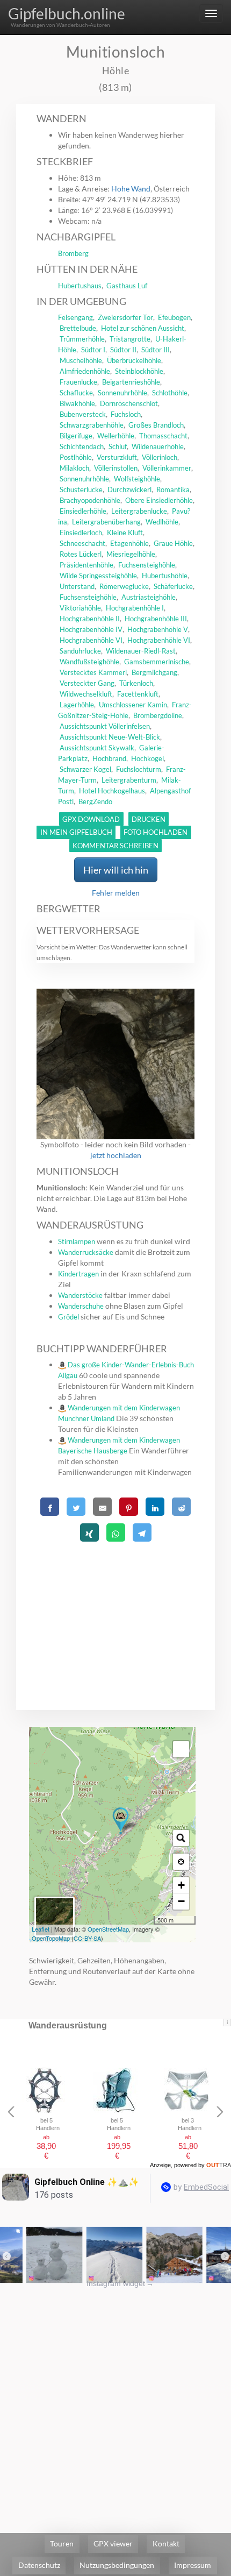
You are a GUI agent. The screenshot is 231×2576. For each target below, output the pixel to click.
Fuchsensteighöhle (147, 565)
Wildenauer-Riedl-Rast (141, 651)
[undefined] (181, 1749)
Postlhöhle (76, 457)
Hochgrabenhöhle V (158, 629)
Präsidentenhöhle (86, 565)
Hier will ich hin (116, 870)
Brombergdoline (158, 715)
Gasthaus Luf (127, 286)
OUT (219, 2165)
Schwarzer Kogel (85, 769)
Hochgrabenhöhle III (156, 619)
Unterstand (77, 586)
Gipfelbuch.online (67, 13)
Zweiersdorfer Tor (125, 317)
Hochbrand (109, 758)
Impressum (193, 2565)
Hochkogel (147, 758)
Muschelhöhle (81, 360)
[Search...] (181, 1838)
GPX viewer (113, 2543)
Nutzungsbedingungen (117, 2565)
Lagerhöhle (77, 705)
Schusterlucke (81, 489)
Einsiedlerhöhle (83, 511)
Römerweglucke (124, 586)
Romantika (173, 489)
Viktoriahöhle (80, 608)
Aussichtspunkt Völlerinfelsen (105, 726)
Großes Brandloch (156, 425)
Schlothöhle (170, 393)
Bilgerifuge (76, 436)
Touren (62, 2543)
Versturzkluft (117, 457)
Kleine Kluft (125, 533)
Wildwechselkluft (86, 694)
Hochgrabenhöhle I (135, 608)
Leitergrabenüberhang (106, 522)
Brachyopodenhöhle (90, 500)
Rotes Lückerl (81, 554)
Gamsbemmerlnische (157, 662)
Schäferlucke (173, 586)
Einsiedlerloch (81, 533)
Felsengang (75, 317)
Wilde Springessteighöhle (98, 576)
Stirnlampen (77, 1241)
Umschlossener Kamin (133, 705)
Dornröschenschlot (129, 403)
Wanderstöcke (80, 1295)
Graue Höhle (173, 543)
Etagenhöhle (129, 543)
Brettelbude (78, 328)
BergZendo (95, 801)
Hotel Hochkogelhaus (112, 791)
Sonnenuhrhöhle (122, 393)
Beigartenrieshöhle (131, 382)
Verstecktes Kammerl (93, 672)
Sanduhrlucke (80, 651)
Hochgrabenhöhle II (90, 619)
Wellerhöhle (116, 436)
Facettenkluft (138, 694)
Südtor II (123, 350)
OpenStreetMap (108, 1929)
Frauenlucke (78, 382)
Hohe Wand (131, 189)
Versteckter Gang (87, 683)
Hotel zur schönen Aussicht (143, 328)
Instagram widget (120, 2283)
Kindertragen (78, 1274)
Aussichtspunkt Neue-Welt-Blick (110, 737)
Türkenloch (136, 683)
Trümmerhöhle (82, 339)
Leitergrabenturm (129, 780)
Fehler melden (116, 893)
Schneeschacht (82, 543)
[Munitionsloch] (121, 1821)
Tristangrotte (130, 339)
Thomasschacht (163, 436)
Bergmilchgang (154, 672)
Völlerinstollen (116, 468)
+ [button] (181, 1885)
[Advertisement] (116, 1613)
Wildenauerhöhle (158, 446)
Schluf (118, 446)
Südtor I (93, 350)
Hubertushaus (80, 286)
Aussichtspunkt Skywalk (97, 748)
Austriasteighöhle (149, 597)
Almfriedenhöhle (85, 371)
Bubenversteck (83, 414)
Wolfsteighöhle (137, 479)
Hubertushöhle (165, 576)
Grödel (68, 1317)
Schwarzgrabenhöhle (92, 425)
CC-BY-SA (87, 1938)
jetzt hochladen (116, 1155)
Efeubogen (174, 317)
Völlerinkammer (167, 468)
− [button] (181, 1901)
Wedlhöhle (162, 522)
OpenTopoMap (51, 1938)
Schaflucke (76, 393)
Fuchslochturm (139, 769)
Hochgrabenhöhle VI (91, 640)
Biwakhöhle (77, 403)
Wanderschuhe (81, 1306)
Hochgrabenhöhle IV (91, 629)
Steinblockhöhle (139, 371)
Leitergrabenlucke (139, 511)
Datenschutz (39, 2565)
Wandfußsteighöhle (89, 662)
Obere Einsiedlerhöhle (159, 500)
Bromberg (73, 253)
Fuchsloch (126, 414)
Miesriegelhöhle (131, 554)
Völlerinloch (160, 457)
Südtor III (156, 350)
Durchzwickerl (129, 489)
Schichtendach (82, 446)
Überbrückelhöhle (134, 360)
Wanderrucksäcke (86, 1252)
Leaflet (41, 1929)
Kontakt (166, 2543)
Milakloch (74, 468)
